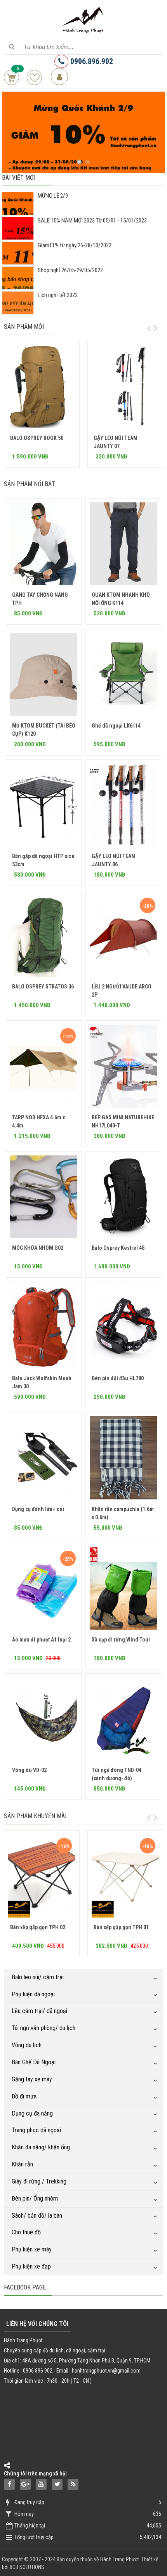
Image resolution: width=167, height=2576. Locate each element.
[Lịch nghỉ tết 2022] (18, 311)
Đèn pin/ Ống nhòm (35, 2198)
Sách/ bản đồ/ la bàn (37, 2216)
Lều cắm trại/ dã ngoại (39, 2011)
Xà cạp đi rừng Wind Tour (121, 1640)
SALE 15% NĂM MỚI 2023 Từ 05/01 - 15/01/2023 (92, 221)
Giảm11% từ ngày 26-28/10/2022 (75, 245)
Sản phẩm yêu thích (34, 77)
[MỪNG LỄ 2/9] (18, 211)
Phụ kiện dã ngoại (33, 1994)
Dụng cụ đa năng (32, 2113)
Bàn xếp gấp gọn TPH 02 (38, 1927)
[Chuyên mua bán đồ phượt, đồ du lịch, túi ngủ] (83, 19)
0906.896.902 (91, 61)
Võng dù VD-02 (29, 1770)
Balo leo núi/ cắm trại (38, 1977)
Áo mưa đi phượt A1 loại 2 (41, 1640)
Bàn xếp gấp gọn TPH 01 (121, 1927)
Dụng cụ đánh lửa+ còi (38, 1509)
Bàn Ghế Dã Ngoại (34, 2062)
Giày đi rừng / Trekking (39, 2181)
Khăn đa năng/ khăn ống (41, 2147)
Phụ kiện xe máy (32, 2249)
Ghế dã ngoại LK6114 (116, 726)
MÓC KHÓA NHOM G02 (38, 1248)
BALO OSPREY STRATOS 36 (43, 987)
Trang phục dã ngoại (36, 2130)
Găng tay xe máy (32, 2079)
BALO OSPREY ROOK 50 (37, 438)
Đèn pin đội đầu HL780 (118, 1378)
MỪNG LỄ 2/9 (53, 196)
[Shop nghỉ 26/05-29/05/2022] (18, 286)
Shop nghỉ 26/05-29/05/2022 (70, 270)
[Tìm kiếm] (11, 47)
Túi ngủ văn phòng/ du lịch (43, 2028)
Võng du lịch (27, 2045)
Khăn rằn (22, 2164)
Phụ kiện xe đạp (31, 2266)
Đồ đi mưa (24, 2096)
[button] (79, 162)
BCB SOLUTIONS (27, 2567)
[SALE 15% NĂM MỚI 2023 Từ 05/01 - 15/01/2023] (18, 236)
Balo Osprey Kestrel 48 (118, 1248)
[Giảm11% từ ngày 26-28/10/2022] (18, 261)
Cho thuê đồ (26, 2232)
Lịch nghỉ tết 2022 (58, 295)
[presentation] (149, 328)
